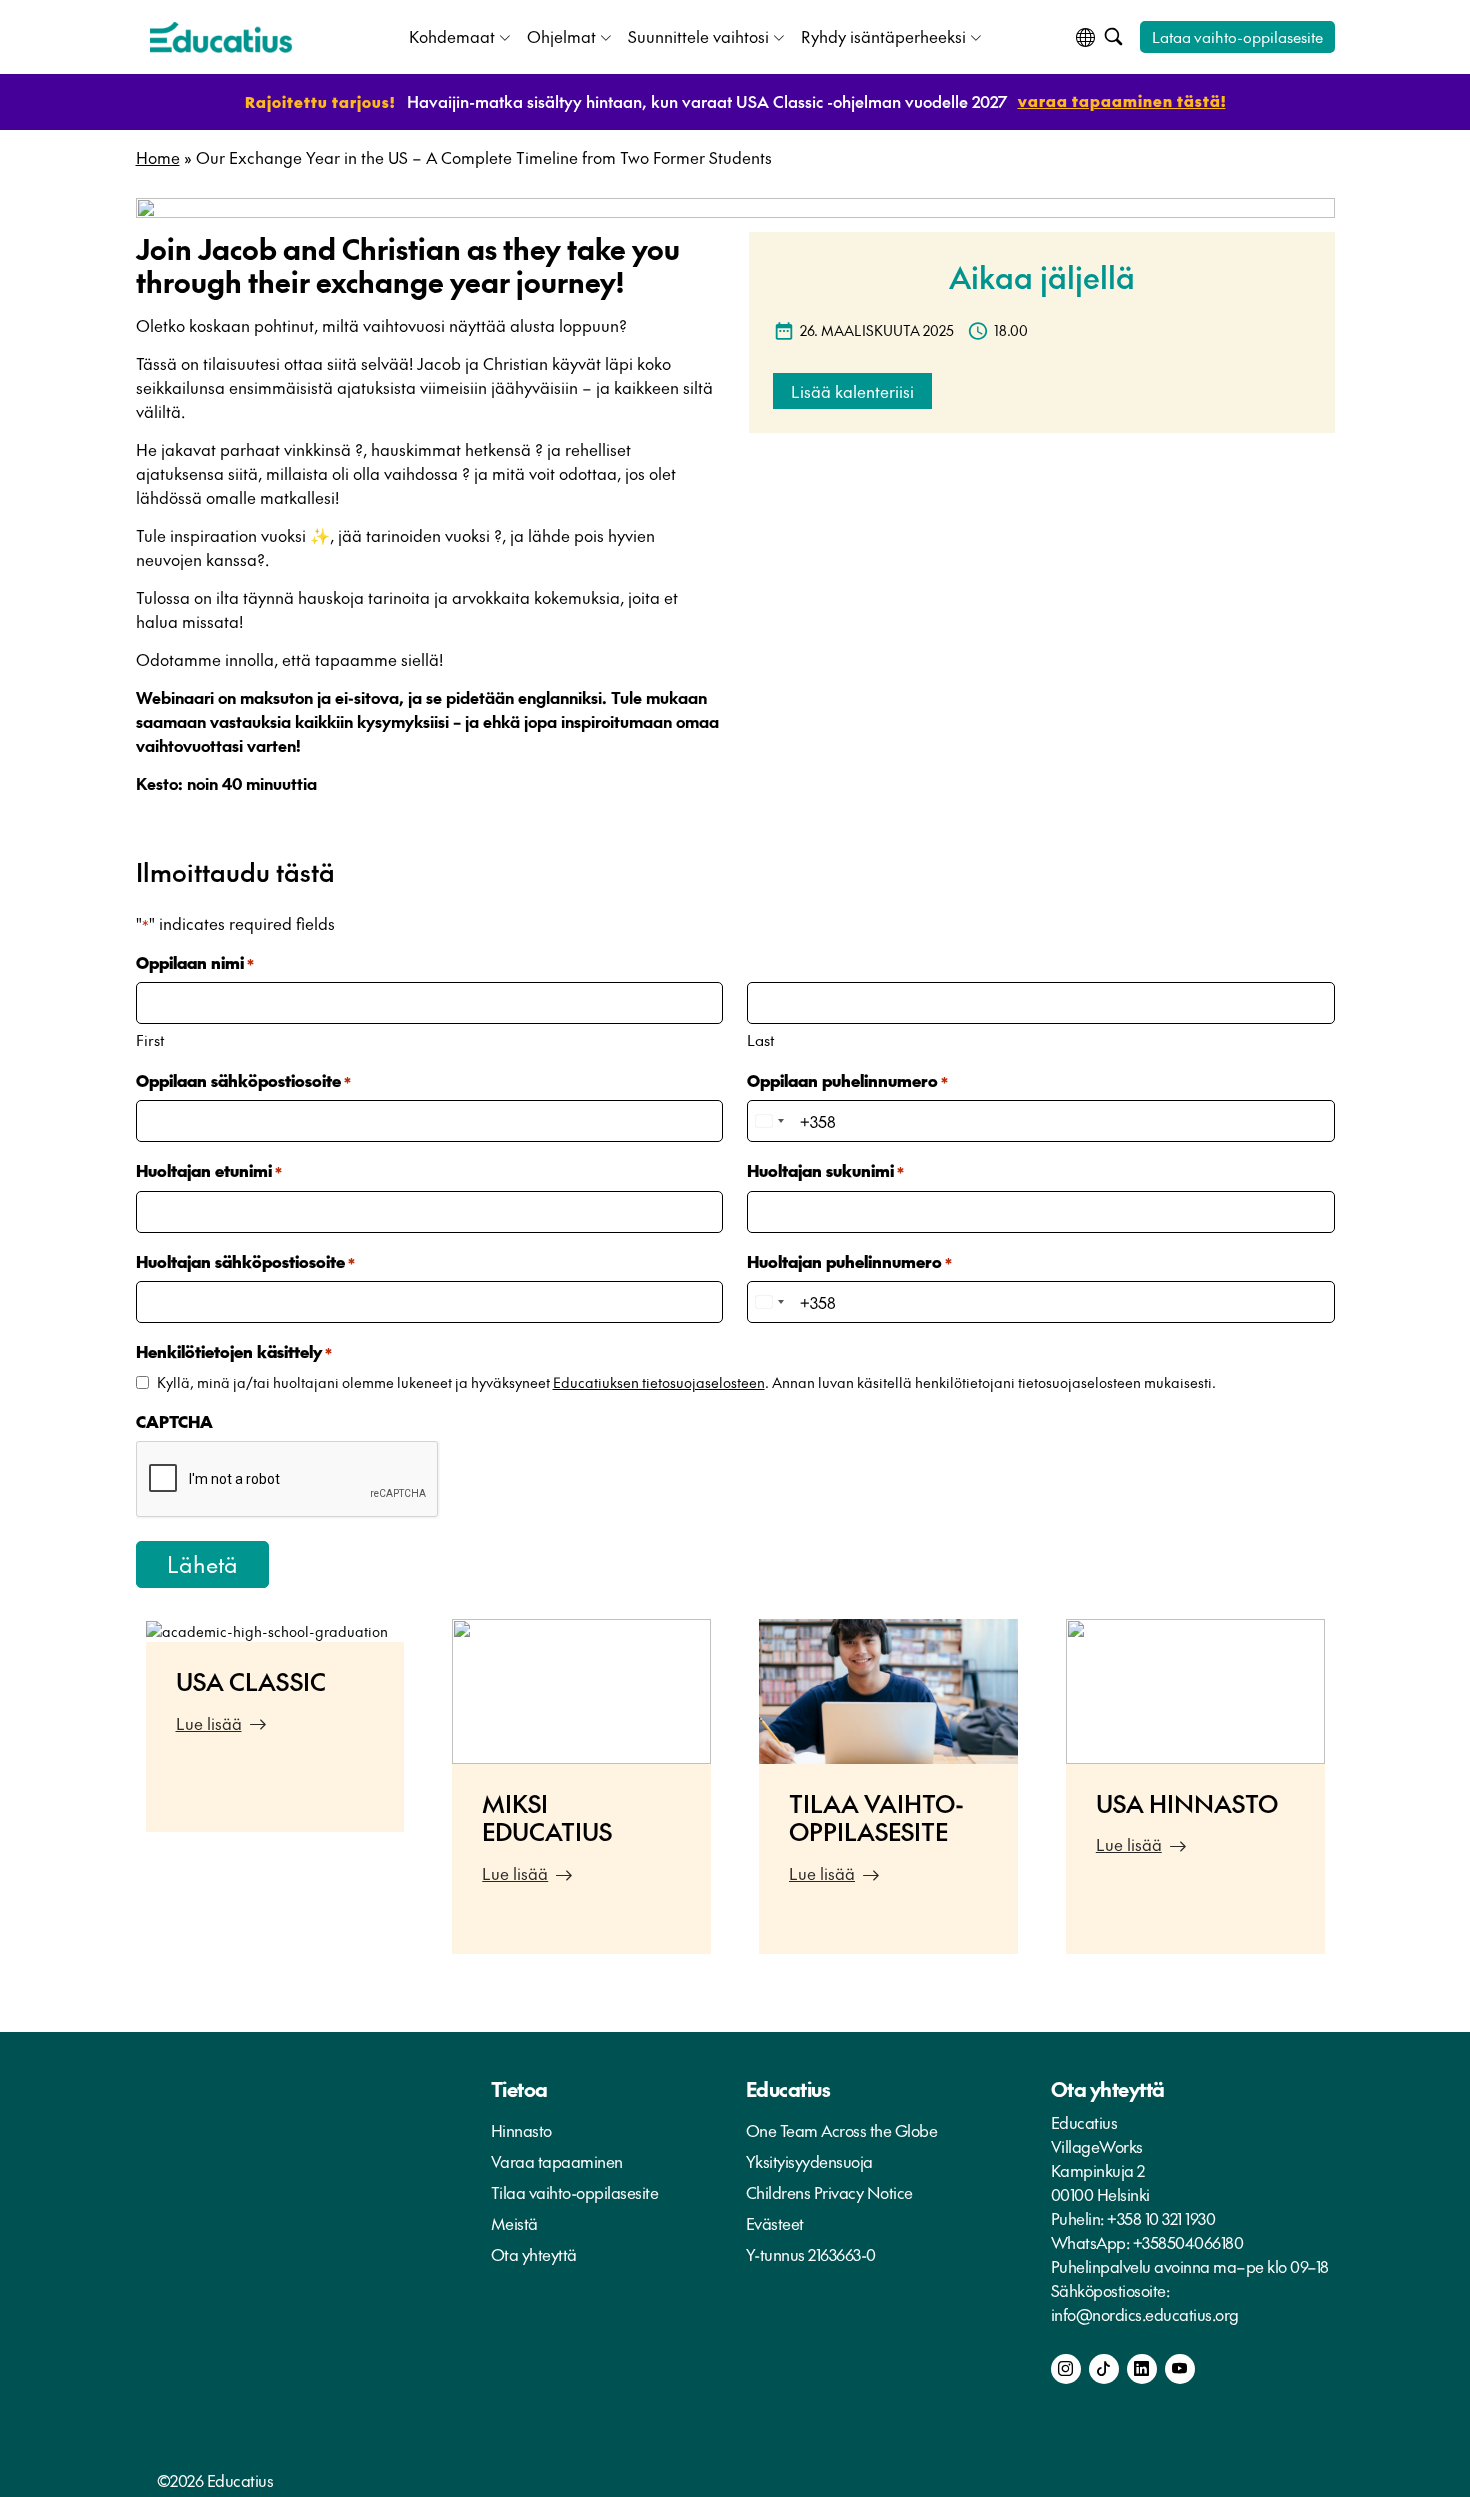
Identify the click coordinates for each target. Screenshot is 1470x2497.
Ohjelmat (561, 36)
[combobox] (769, 1121)
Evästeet (775, 2223)
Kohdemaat (452, 36)
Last (760, 1039)
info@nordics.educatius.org (1145, 2314)
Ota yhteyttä (534, 2254)
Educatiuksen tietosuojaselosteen (659, 1382)
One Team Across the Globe (842, 2130)
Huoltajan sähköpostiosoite (245, 1261)
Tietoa (519, 2089)
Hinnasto (521, 2130)
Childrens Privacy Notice (829, 2192)
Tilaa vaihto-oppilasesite (575, 2192)
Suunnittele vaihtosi (698, 36)
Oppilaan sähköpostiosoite (243, 1080)
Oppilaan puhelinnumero (847, 1080)
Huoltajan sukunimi (825, 1170)
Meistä (514, 2223)
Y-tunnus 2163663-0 (811, 2254)
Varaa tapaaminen (557, 2161)
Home (158, 157)
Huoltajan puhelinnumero (849, 1261)
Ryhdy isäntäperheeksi (883, 36)
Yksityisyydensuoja (809, 2161)
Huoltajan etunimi (209, 1170)
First (150, 1039)
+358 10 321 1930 (1161, 2218)
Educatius (788, 2089)
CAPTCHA (174, 1421)
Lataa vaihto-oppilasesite (1237, 36)
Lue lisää (209, 1723)
